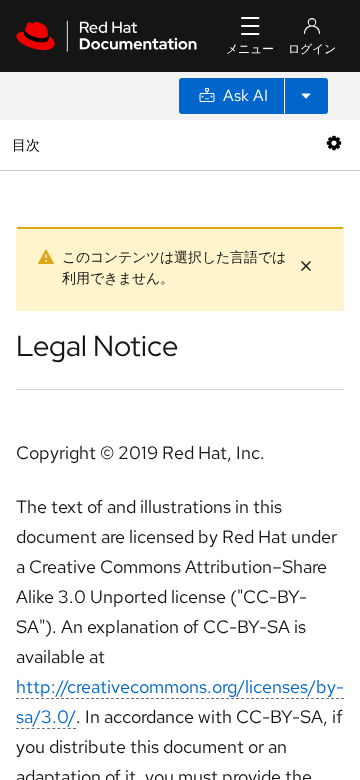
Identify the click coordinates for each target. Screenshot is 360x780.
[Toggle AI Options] (306, 96)
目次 (28, 144)
